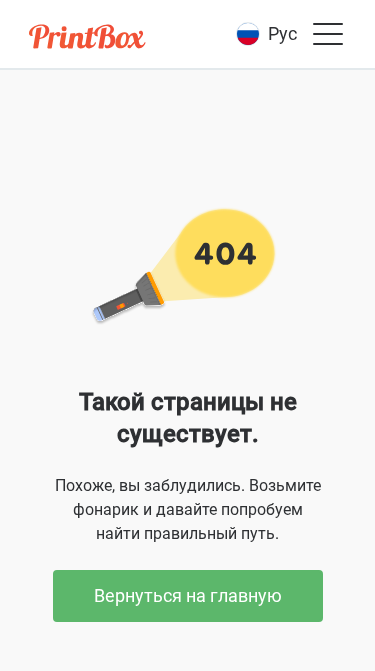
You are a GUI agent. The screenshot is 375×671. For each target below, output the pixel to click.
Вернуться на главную (188, 595)
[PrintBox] (89, 39)
